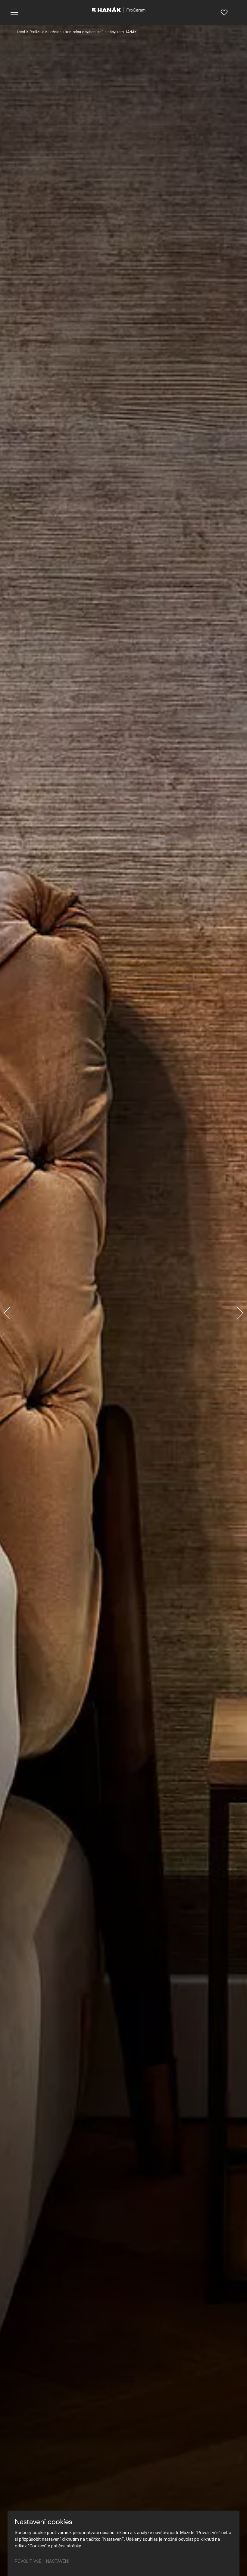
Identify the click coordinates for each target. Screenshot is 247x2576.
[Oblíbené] (224, 12)
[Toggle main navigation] (14, 12)
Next (240, 1313)
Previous (7, 1313)
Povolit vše (28, 2561)
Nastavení (58, 2561)
